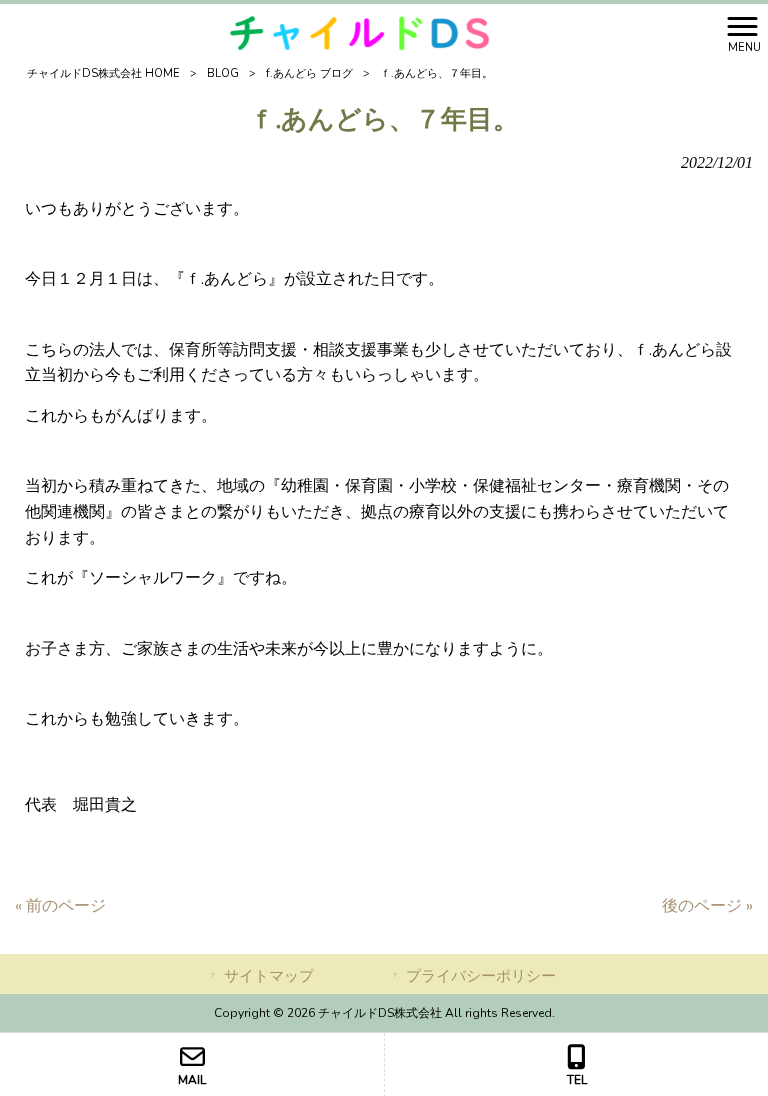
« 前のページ (60, 906)
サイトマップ (269, 976)
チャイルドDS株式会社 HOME (103, 73)
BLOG (223, 73)
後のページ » (707, 906)
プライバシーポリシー (481, 976)
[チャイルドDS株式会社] (359, 33)
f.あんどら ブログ (309, 73)
